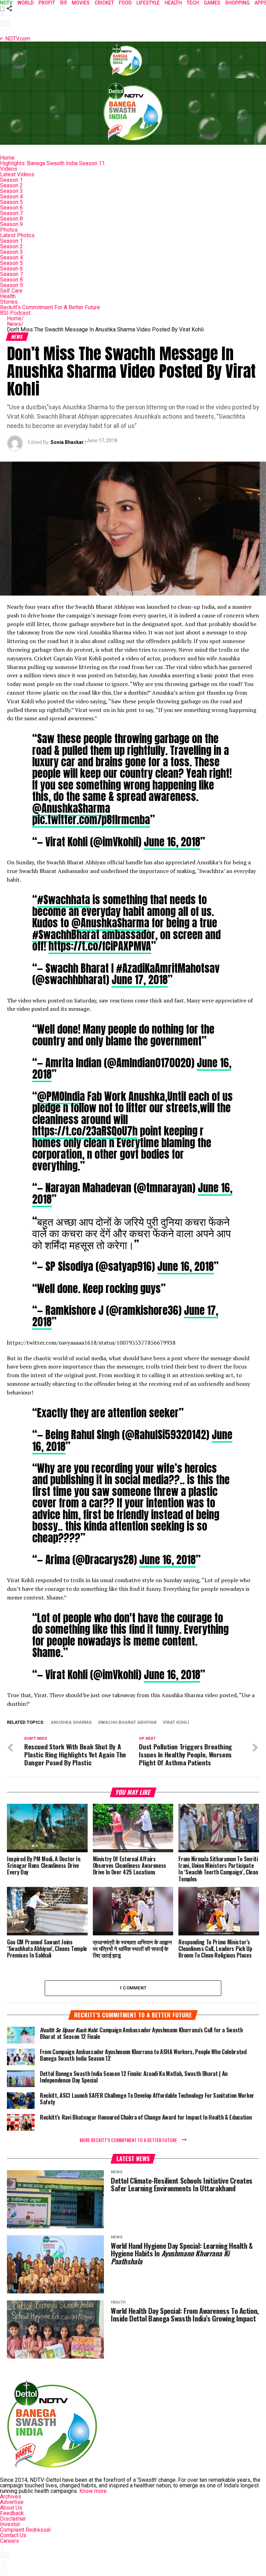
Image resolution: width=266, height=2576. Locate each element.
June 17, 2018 (140, 980)
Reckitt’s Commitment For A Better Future (50, 307)
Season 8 (11, 219)
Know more (93, 2491)
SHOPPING (237, 3)
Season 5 (11, 202)
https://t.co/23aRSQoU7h (85, 1131)
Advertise (12, 2502)
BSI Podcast (15, 313)
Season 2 (11, 185)
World (25, 3)
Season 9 (11, 224)
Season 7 (11, 213)
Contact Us (13, 2535)
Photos (9, 230)
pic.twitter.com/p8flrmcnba (91, 820)
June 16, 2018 (172, 842)
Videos (9, 169)
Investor (10, 2524)
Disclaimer (13, 2519)
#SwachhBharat (66, 935)
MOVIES (81, 3)
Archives (11, 2497)
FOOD (125, 3)
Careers (10, 2541)
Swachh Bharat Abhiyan (127, 1723)
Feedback (12, 2513)
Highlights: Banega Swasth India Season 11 (52, 163)
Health (8, 296)
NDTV (6, 3)
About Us (11, 2508)
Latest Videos (17, 174)
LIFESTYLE (148, 3)
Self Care (11, 291)
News (15, 324)
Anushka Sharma (71, 1723)
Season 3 (11, 191)
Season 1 (11, 180)
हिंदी (63, 3)
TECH (193, 3)
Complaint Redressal (25, 2530)
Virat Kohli (176, 1723)
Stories (9, 302)
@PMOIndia (61, 1096)
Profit (47, 3)
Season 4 (11, 197)
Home (7, 158)
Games (212, 3)
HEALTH (173, 3)
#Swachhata (64, 900)
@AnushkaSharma (71, 808)
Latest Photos (17, 235)
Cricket (104, 3)
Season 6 (11, 208)
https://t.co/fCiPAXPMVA (100, 946)
